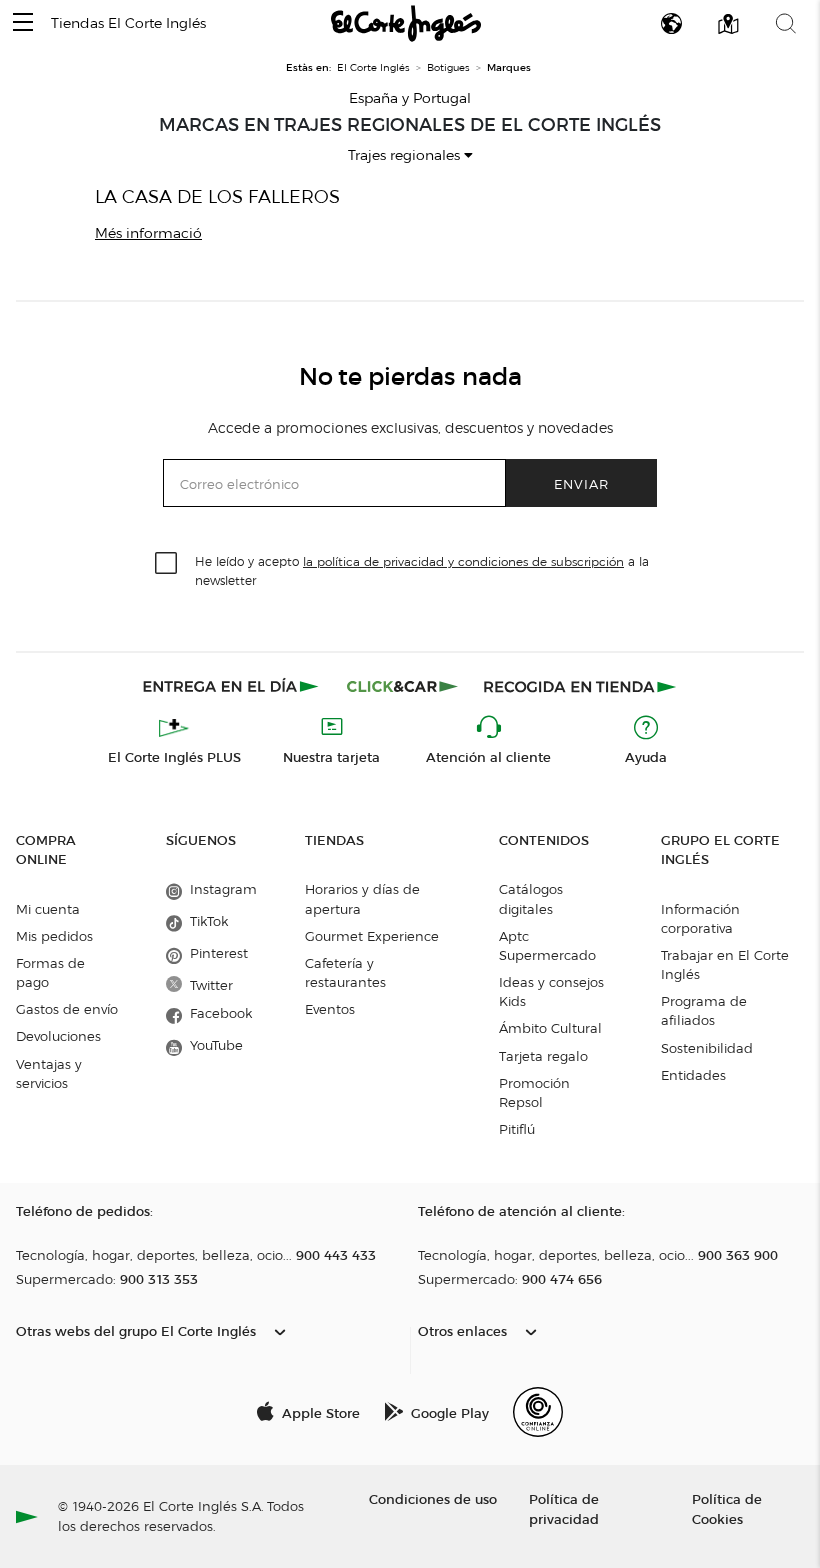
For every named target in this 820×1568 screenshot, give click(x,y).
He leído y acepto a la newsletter (422, 570)
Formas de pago (50, 972)
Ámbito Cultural (550, 1028)
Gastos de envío (67, 1009)
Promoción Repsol (534, 1092)
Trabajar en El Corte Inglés (725, 964)
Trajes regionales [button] (406, 155)
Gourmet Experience (372, 936)
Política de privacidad (564, 1508)
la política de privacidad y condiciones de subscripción (463, 561)
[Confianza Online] (538, 1412)
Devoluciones (58, 1036)
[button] (23, 23)
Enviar (581, 483)
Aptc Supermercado (547, 945)
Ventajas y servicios (49, 1073)
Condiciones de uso (433, 1498)
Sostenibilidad (707, 1048)
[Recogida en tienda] (580, 686)
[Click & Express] (232, 686)
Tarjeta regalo (543, 1056)
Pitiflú (517, 1129)
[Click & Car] (402, 686)
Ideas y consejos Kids (551, 991)
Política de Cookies (727, 1508)
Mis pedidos (54, 936)
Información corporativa (700, 918)
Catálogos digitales (531, 898)
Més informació (148, 233)
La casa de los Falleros (217, 196)
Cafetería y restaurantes (345, 972)
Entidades (693, 1075)
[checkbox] (167, 564)
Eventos (330, 1009)
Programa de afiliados (704, 1010)
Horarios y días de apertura (362, 898)
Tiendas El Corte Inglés (128, 23)
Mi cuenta (48, 909)
